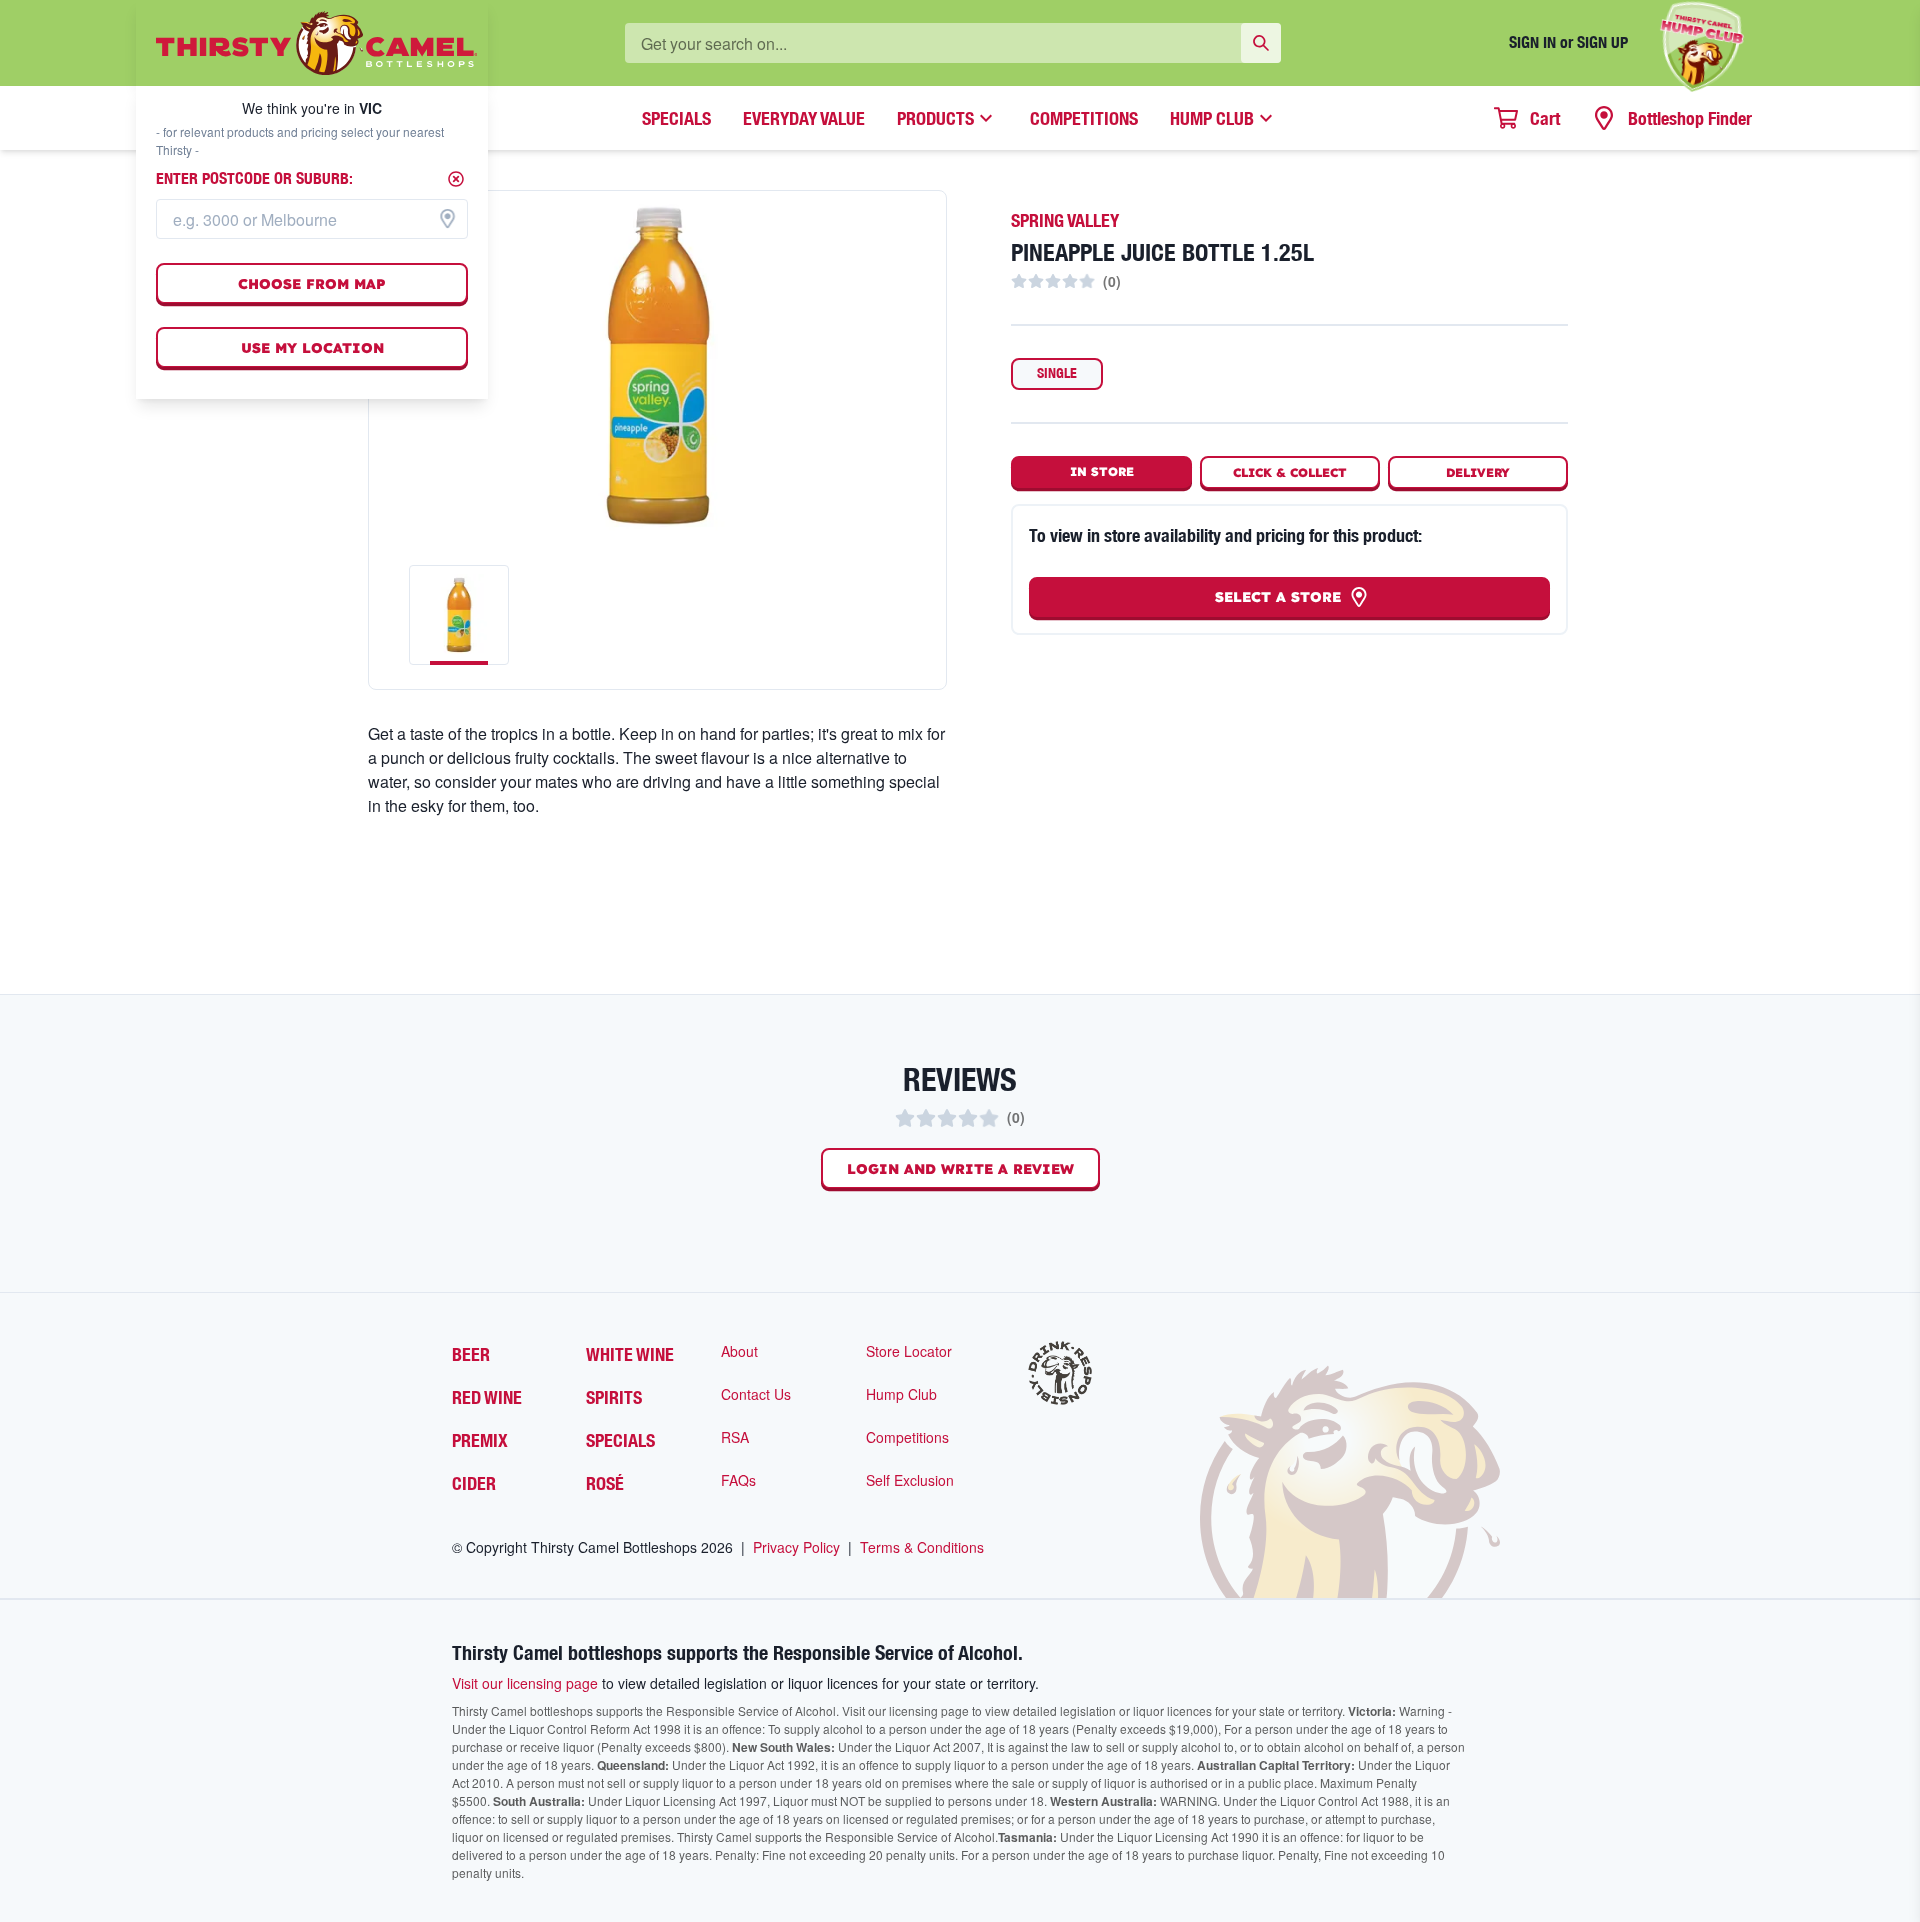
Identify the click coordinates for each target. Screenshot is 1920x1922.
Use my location (312, 348)
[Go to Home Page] (316, 43)
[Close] (456, 179)
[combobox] (312, 219)
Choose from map (312, 284)
